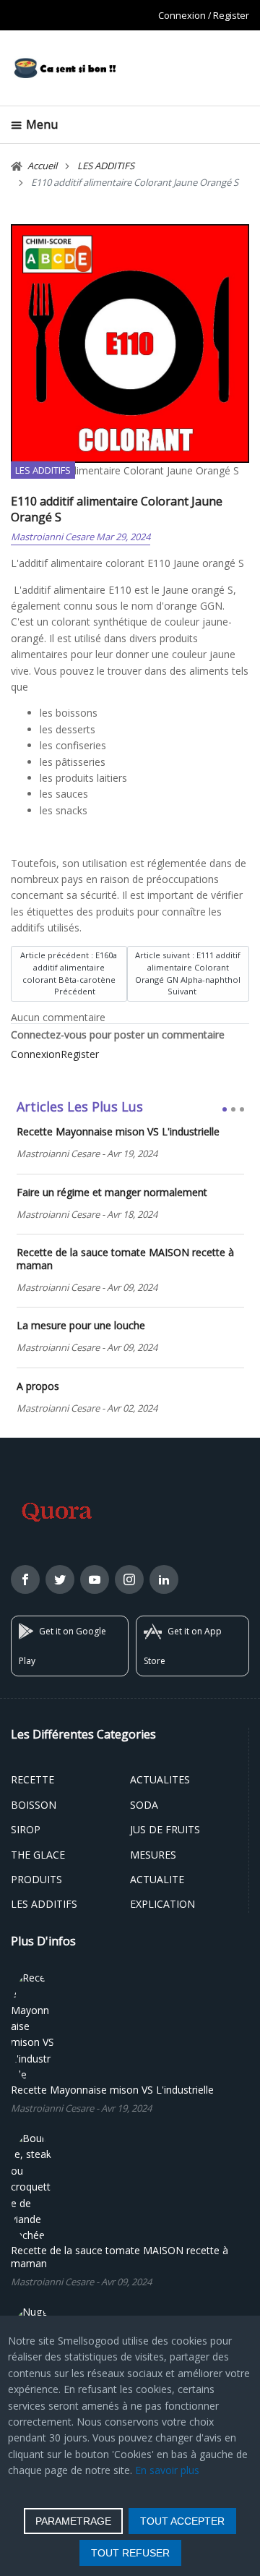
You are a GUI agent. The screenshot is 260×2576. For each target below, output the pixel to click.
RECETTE (32, 1779)
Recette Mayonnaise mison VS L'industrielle (118, 1132)
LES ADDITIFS (43, 470)
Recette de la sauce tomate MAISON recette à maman (125, 1259)
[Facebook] (25, 1582)
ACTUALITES (160, 1779)
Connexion (182, 15)
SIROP (26, 1829)
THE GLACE (38, 1855)
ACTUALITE (157, 1879)
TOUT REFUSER (130, 2553)
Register (231, 15)
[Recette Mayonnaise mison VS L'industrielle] (32, 2025)
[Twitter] (60, 1582)
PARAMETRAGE (73, 2521)
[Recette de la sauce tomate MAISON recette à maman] (32, 2186)
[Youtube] (95, 1582)
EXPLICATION (162, 1904)
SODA (144, 1805)
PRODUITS (36, 1879)
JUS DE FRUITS (165, 1829)
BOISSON (34, 1805)
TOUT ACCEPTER (182, 2521)
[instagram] (129, 1582)
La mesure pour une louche (81, 1326)
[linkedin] (164, 1582)
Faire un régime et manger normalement (112, 1193)
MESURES (153, 1855)
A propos (38, 1386)
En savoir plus (167, 2470)
